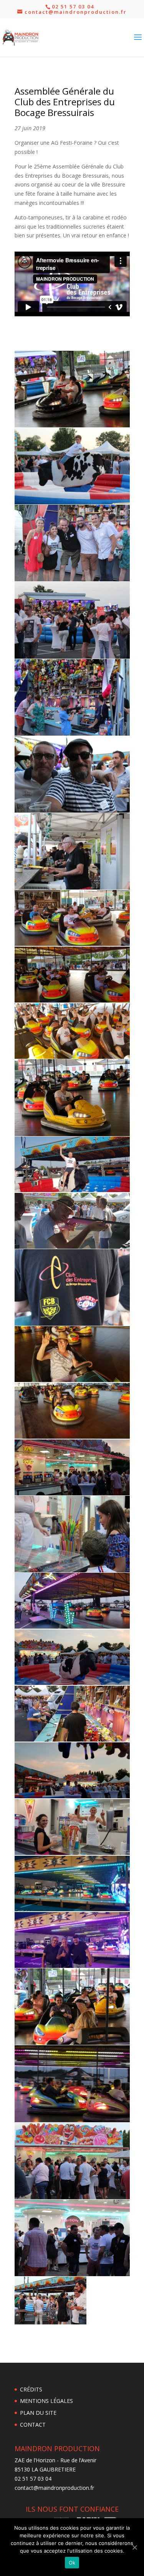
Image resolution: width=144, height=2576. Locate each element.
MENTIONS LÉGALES (46, 2401)
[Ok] (134, 2547)
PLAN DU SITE (38, 2413)
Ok (72, 2563)
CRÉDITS (31, 2389)
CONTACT (33, 2425)
